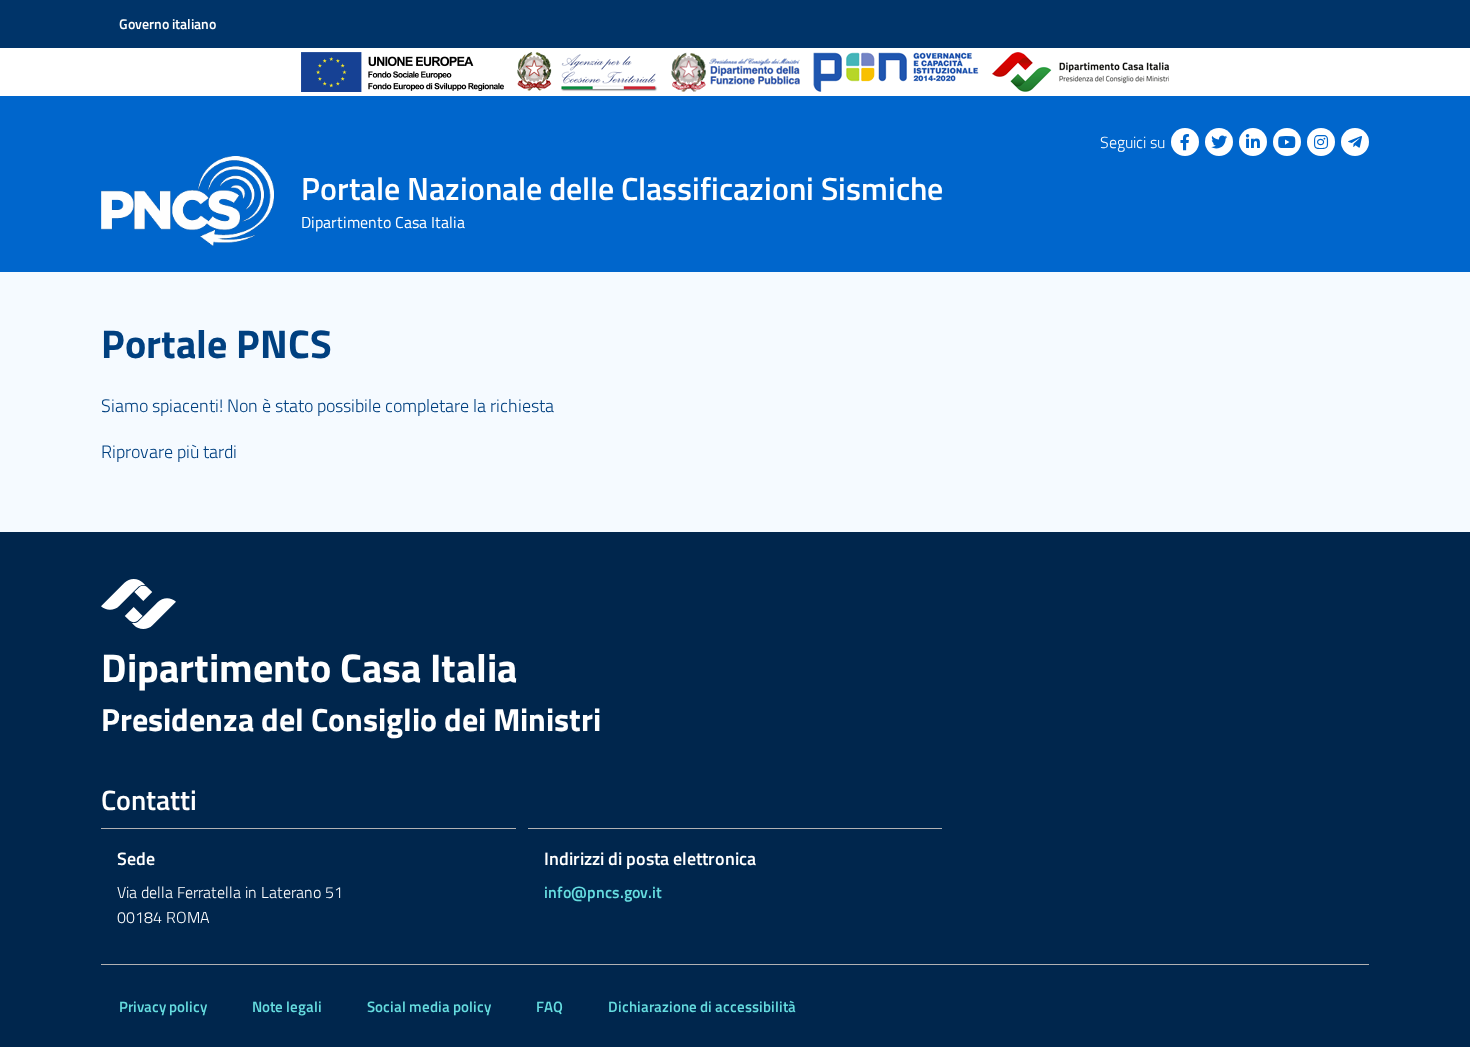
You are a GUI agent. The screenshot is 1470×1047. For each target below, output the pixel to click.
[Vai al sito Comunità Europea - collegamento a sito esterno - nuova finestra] (402, 72)
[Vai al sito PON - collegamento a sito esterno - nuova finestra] (896, 72)
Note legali (287, 1006)
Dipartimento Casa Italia (309, 668)
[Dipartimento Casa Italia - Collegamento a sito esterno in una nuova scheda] (735, 604)
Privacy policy (163, 1006)
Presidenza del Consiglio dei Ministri (351, 720)
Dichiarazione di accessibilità (702, 1006)
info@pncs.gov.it (603, 892)
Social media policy (429, 1006)
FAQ (549, 1006)
